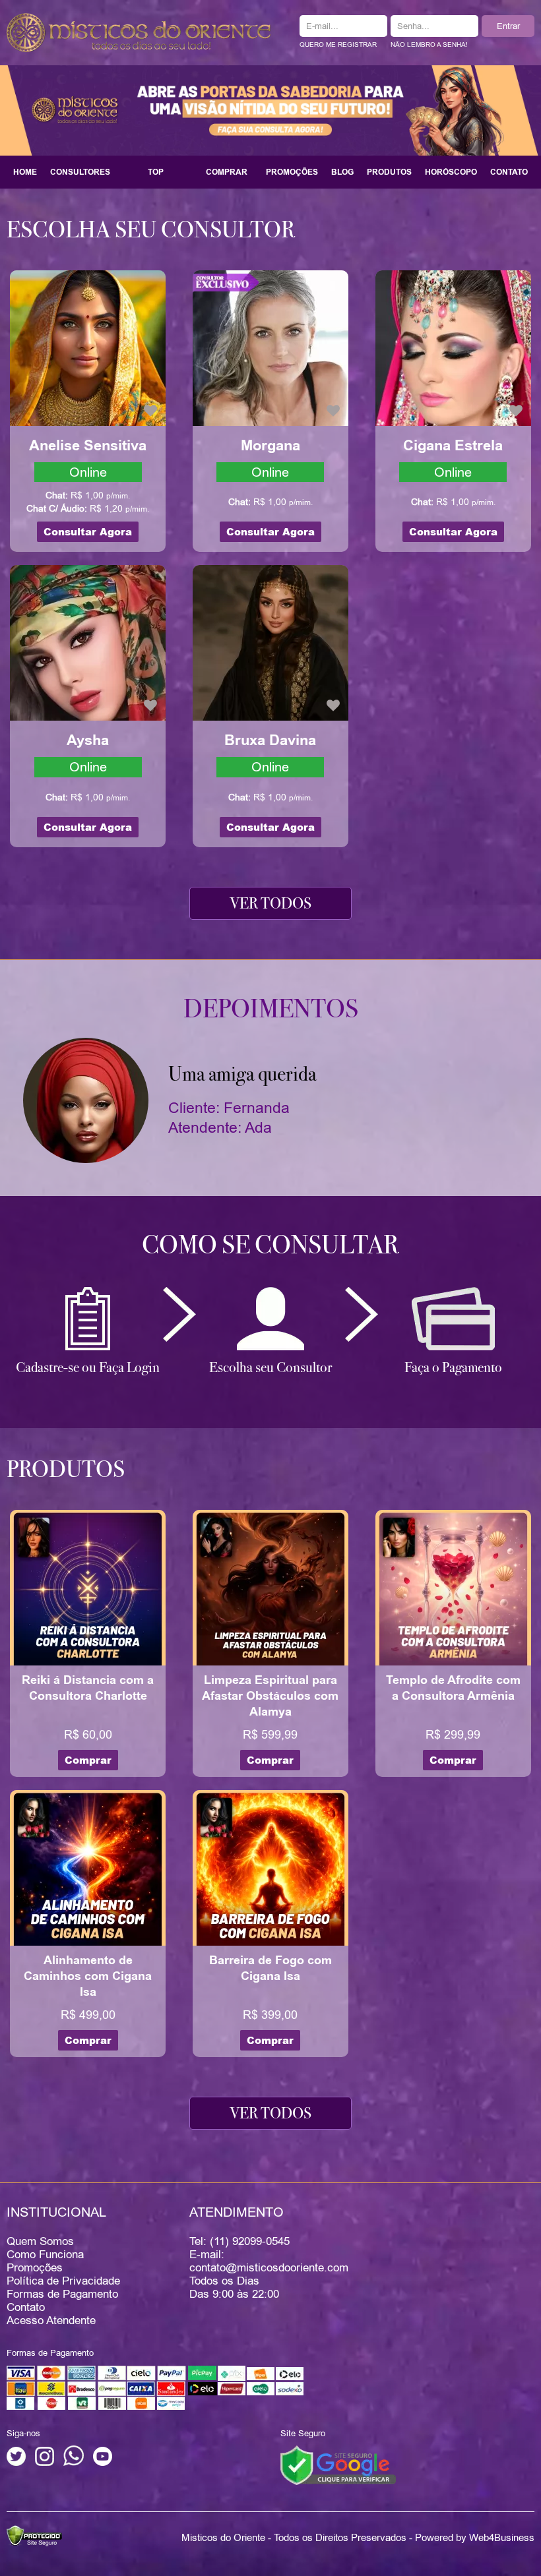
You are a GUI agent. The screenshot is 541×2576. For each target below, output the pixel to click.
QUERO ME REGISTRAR (338, 45)
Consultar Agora (88, 532)
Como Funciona (45, 2254)
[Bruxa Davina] (270, 642)
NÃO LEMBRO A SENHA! (429, 45)
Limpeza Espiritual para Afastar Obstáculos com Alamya (270, 1696)
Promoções (292, 172)
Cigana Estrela (453, 446)
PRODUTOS (66, 1469)
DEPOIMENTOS (271, 1009)
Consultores (80, 172)
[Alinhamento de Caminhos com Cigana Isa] (88, 1867)
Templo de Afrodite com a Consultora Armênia (453, 1688)
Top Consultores (155, 177)
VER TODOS (270, 903)
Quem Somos (40, 2241)
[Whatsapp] (74, 2463)
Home (25, 172)
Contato (509, 172)
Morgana (270, 446)
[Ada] (86, 1100)
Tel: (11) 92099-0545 (239, 2241)
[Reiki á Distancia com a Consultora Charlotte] (88, 1587)
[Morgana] (270, 347)
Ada (258, 1127)
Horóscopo (451, 172)
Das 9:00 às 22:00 (234, 2294)
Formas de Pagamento (62, 2294)
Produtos (389, 172)
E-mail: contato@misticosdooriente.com (269, 2261)
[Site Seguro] (338, 2465)
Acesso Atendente (51, 2320)
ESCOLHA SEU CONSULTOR (151, 229)
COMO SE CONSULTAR (270, 1245)
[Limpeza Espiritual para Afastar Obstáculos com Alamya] (270, 1587)
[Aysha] (88, 642)
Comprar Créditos (227, 177)
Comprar (88, 1760)
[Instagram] (45, 2463)
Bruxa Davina (270, 740)
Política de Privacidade (63, 2281)
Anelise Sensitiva (88, 446)
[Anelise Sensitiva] (88, 347)
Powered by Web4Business (475, 2537)
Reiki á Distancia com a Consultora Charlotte (88, 1688)
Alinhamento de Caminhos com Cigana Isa (88, 1976)
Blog (342, 172)
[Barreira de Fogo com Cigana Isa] (270, 1867)
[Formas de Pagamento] (155, 2407)
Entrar (508, 26)
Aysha (88, 740)
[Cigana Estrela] (453, 347)
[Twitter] (16, 2463)
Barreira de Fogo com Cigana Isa (270, 1968)
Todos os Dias (224, 2281)
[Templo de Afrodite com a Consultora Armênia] (453, 1587)
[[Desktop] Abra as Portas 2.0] (270, 109)
